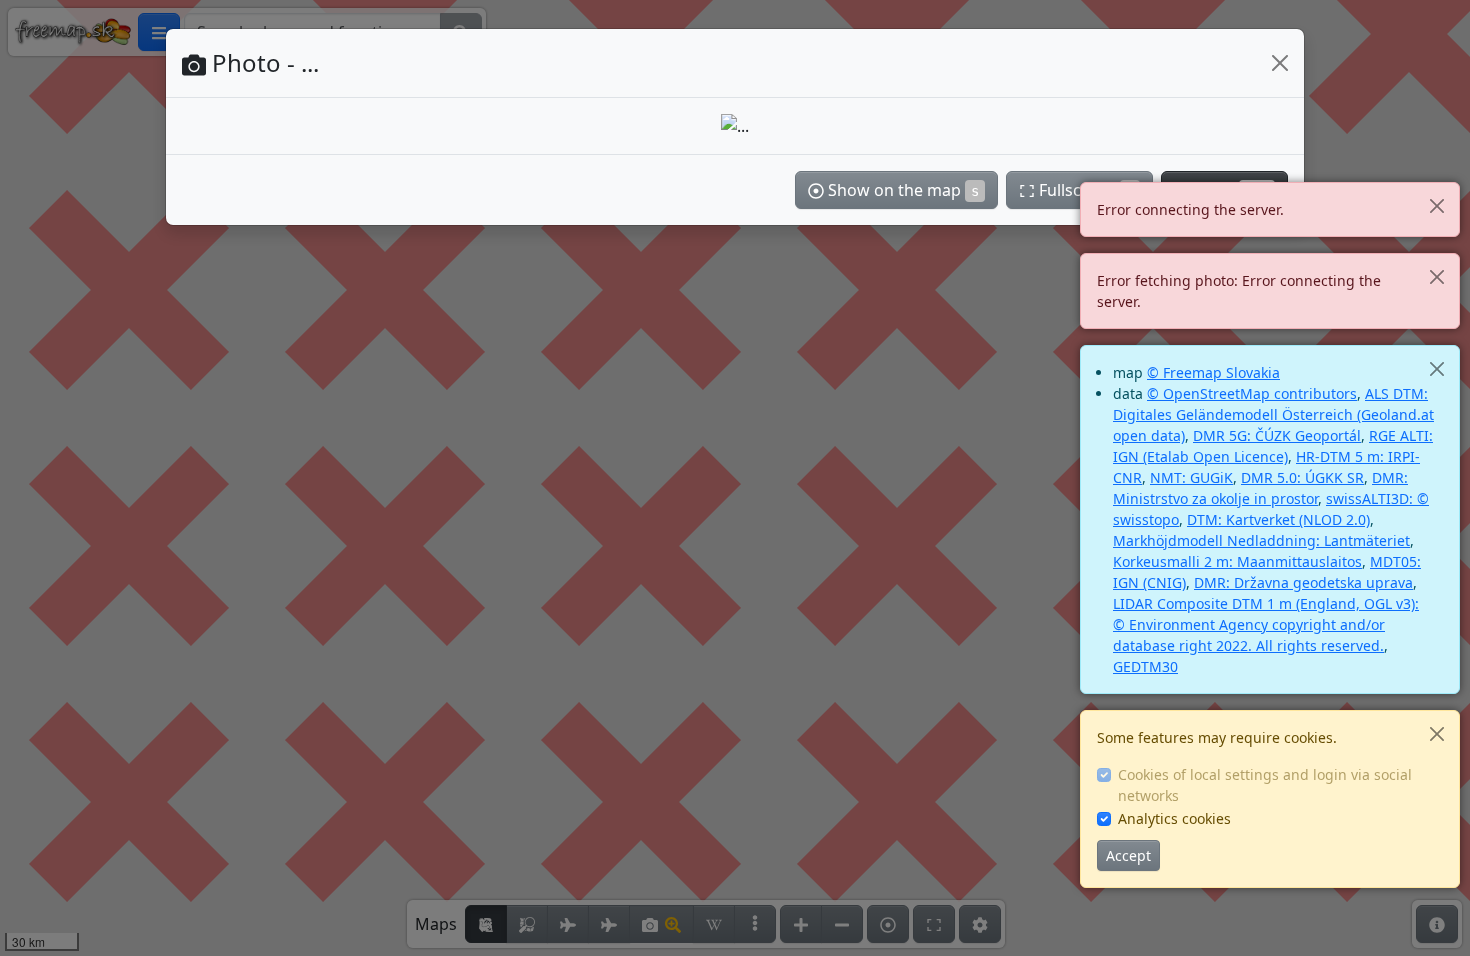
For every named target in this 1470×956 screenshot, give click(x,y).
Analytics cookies (1174, 818)
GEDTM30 (1145, 666)
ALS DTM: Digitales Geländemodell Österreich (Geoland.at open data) (1273, 414)
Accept (1128, 855)
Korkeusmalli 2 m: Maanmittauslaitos (1237, 561)
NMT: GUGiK (1191, 477)
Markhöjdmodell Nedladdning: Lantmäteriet (1261, 540)
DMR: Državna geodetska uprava (1303, 582)
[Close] (1436, 205)
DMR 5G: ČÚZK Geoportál (1277, 435)
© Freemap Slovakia (1213, 372)
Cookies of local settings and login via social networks (1265, 785)
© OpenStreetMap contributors (1252, 393)
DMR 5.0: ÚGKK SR (1302, 477)
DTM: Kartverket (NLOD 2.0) (1278, 519)
